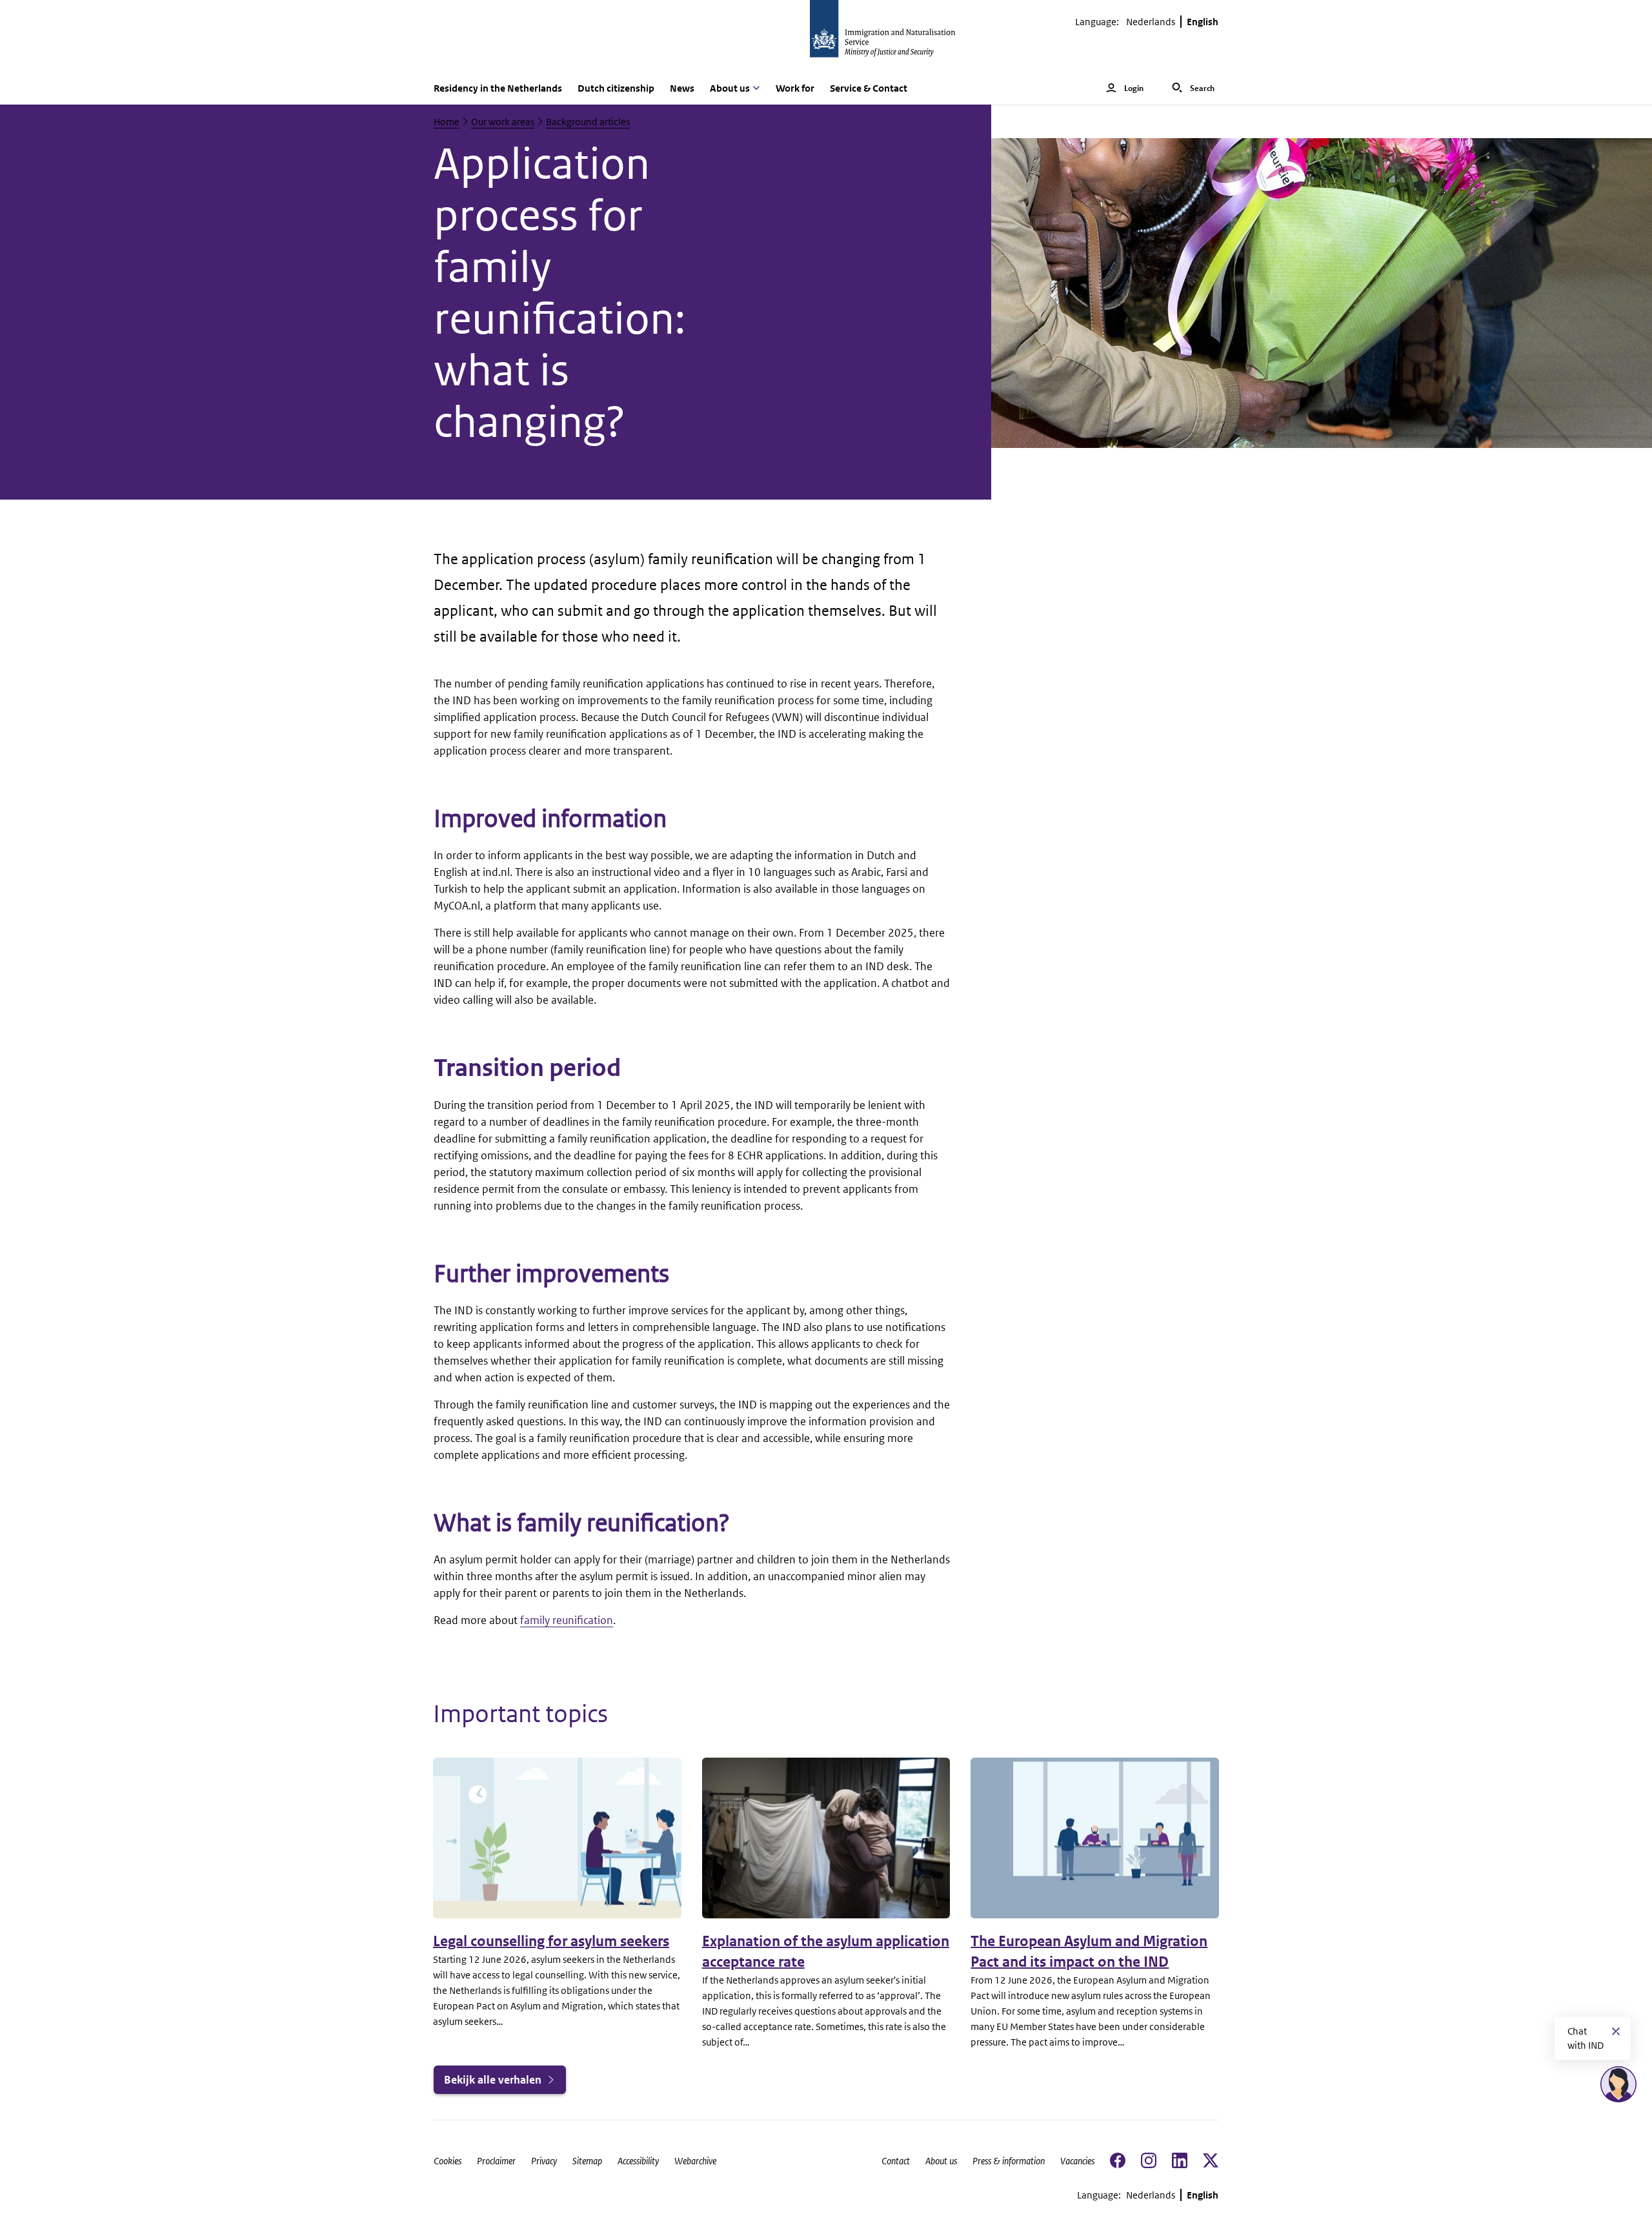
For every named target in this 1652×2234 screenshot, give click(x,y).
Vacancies (1077, 2161)
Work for (795, 88)
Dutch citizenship (616, 88)
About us (941, 2161)
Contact (896, 2161)
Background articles (588, 122)
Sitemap (587, 2161)
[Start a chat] (1618, 2084)
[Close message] (1616, 2031)
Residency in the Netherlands (498, 88)
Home (447, 122)
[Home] (826, 36)
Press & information (1009, 2161)
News (682, 88)
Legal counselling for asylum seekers (551, 1941)
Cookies (448, 2161)
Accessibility (638, 2161)
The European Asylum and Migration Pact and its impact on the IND (1089, 1952)
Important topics (520, 1714)
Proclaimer (496, 2161)
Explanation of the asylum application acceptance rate (826, 1952)
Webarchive (695, 2161)
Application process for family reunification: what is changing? (560, 293)
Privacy (544, 2161)
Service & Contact (869, 88)
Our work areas (503, 122)
